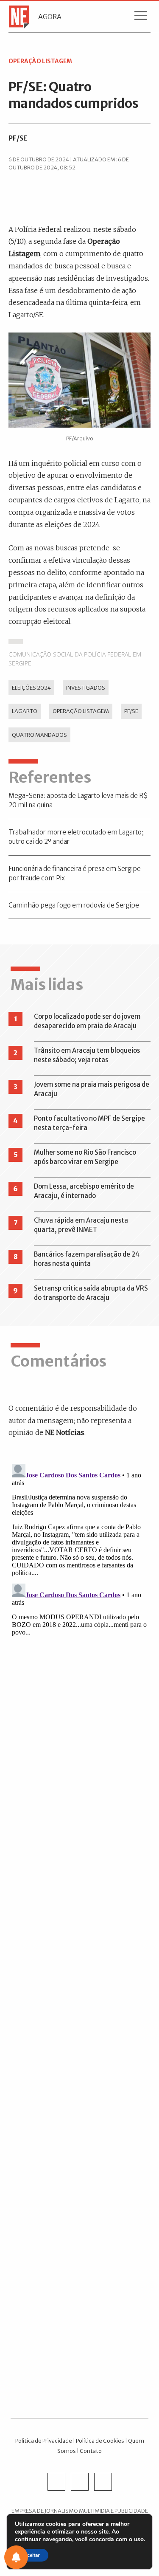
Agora (50, 17)
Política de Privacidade (44, 2441)
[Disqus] (79, 1567)
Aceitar (32, 2555)
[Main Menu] (141, 17)
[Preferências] (16, 2557)
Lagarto (25, 711)
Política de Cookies (100, 2441)
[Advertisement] (79, 2048)
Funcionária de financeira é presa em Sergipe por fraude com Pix (75, 874)
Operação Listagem (81, 711)
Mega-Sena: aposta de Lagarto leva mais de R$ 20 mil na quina (78, 800)
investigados (86, 688)
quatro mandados (39, 735)
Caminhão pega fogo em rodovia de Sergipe (74, 905)
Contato (91, 2451)
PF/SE (18, 138)
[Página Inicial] (16, 17)
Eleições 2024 (31, 688)
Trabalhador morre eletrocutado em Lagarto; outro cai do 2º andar (76, 837)
